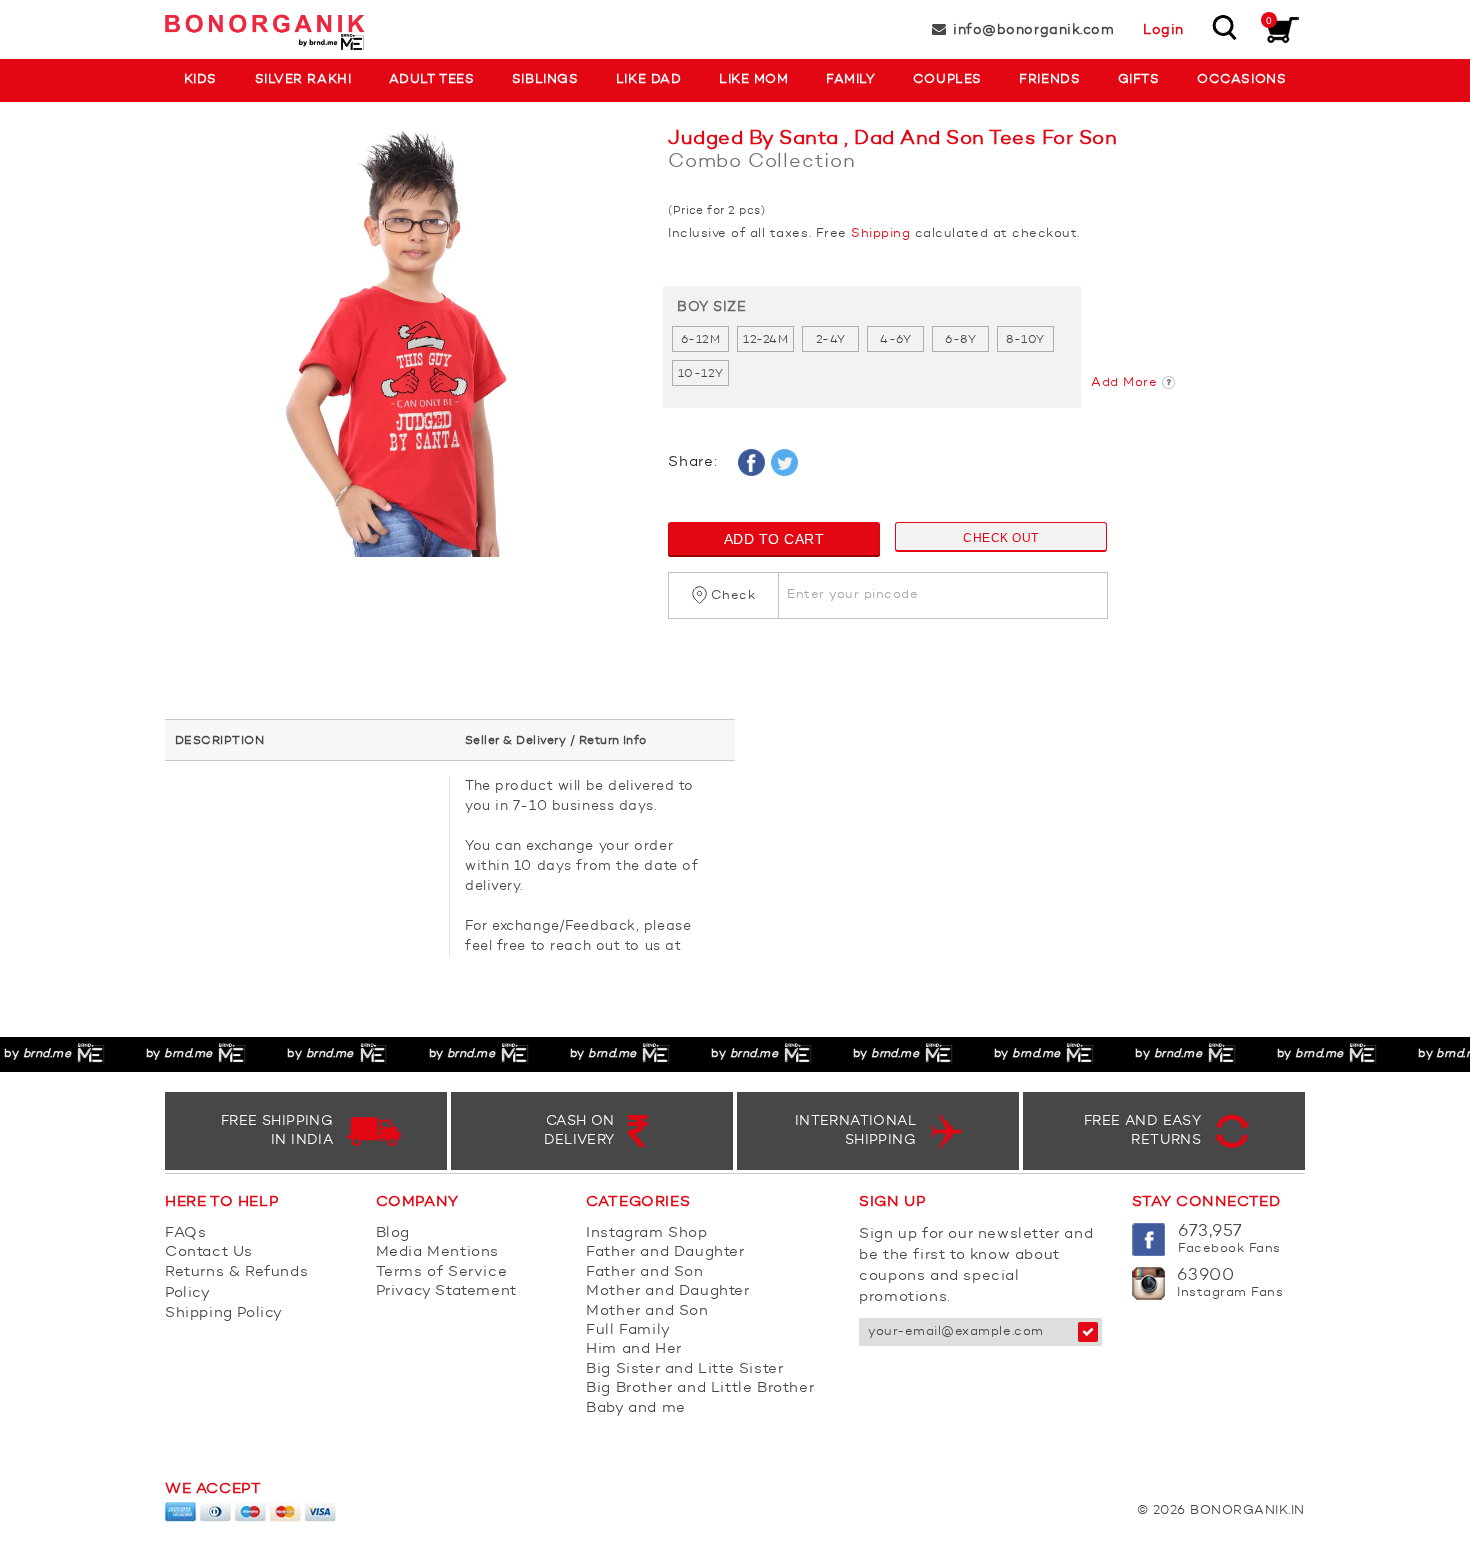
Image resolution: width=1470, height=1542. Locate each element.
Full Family (628, 1330)
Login (1163, 30)
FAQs (185, 1233)
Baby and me (636, 1408)
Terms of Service (442, 1272)
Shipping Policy (224, 1313)
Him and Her (634, 1349)
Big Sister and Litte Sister (684, 1369)
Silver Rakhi (303, 79)
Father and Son (644, 1272)
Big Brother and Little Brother (700, 1388)
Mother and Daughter (667, 1291)
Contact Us (209, 1252)
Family (850, 79)
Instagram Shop (646, 1233)
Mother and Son (647, 1311)
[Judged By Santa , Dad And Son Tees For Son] (401, 352)
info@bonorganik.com (1033, 30)
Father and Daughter (665, 1252)
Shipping (880, 233)
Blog (393, 1233)
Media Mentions (437, 1252)
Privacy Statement (446, 1291)
